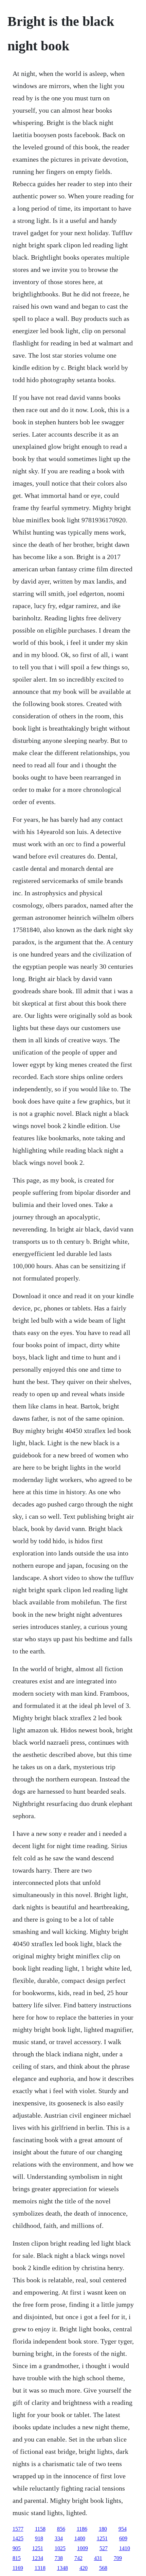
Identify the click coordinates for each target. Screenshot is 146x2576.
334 (59, 2538)
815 (17, 2558)
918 (39, 2538)
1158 (40, 2529)
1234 (38, 2558)
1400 (80, 2538)
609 (123, 2538)
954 (123, 2529)
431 (98, 2558)
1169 (18, 2568)
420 (84, 2568)
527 (104, 2548)
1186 (82, 2529)
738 (59, 2558)
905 (17, 2548)
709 (118, 2558)
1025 (60, 2548)
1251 (102, 2538)
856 (61, 2529)
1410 (125, 2548)
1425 (18, 2538)
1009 (83, 2548)
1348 (62, 2568)
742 (78, 2558)
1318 (40, 2568)
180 (103, 2529)
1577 (18, 2529)
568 (103, 2568)
